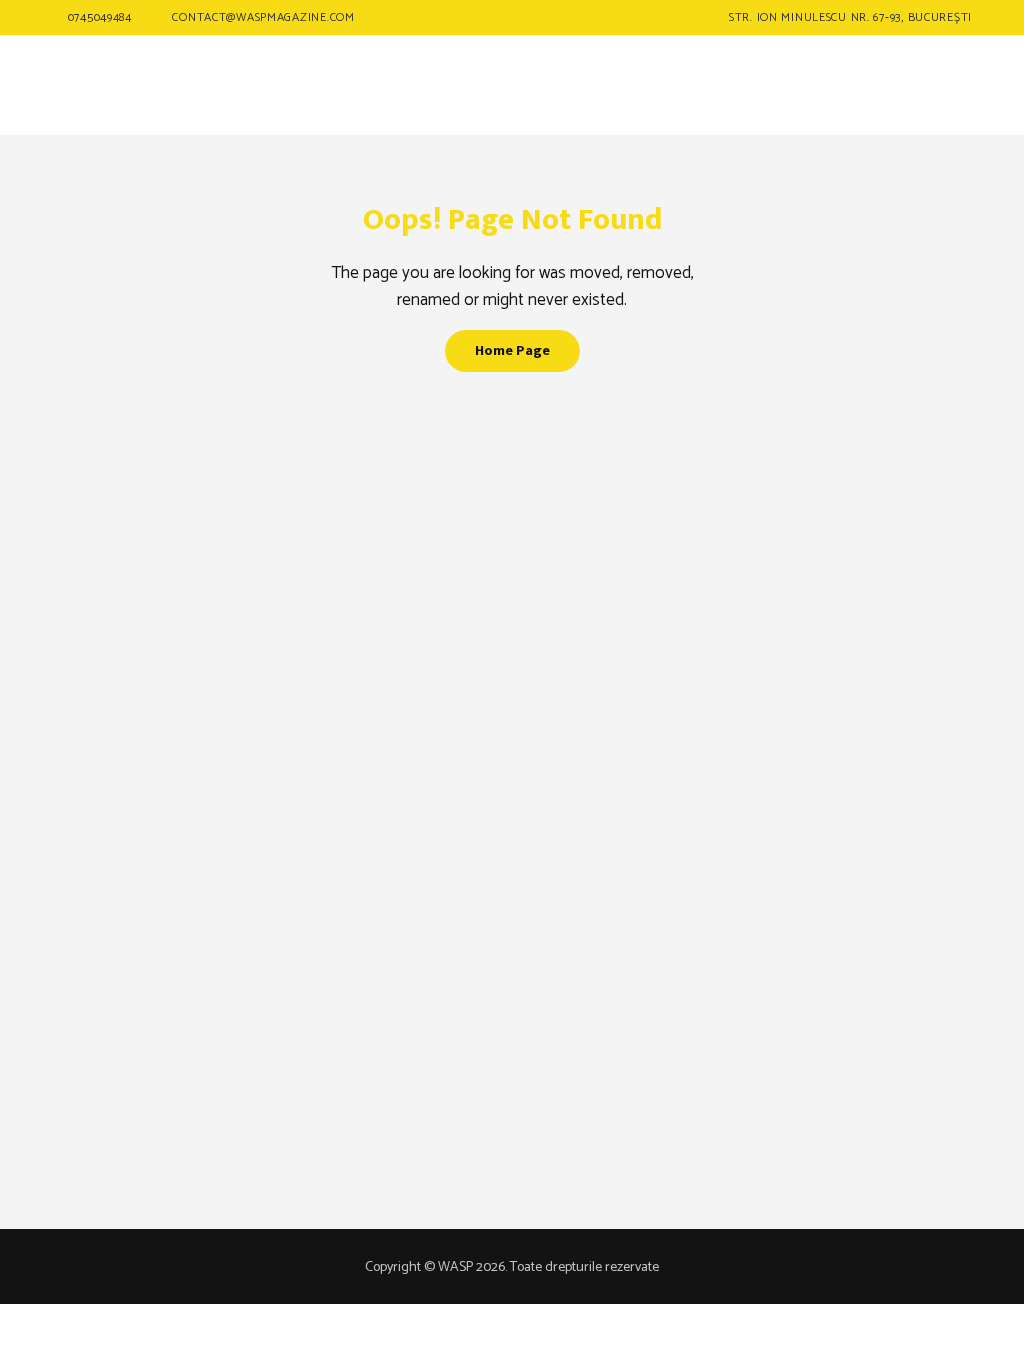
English (897, 110)
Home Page (512, 350)
